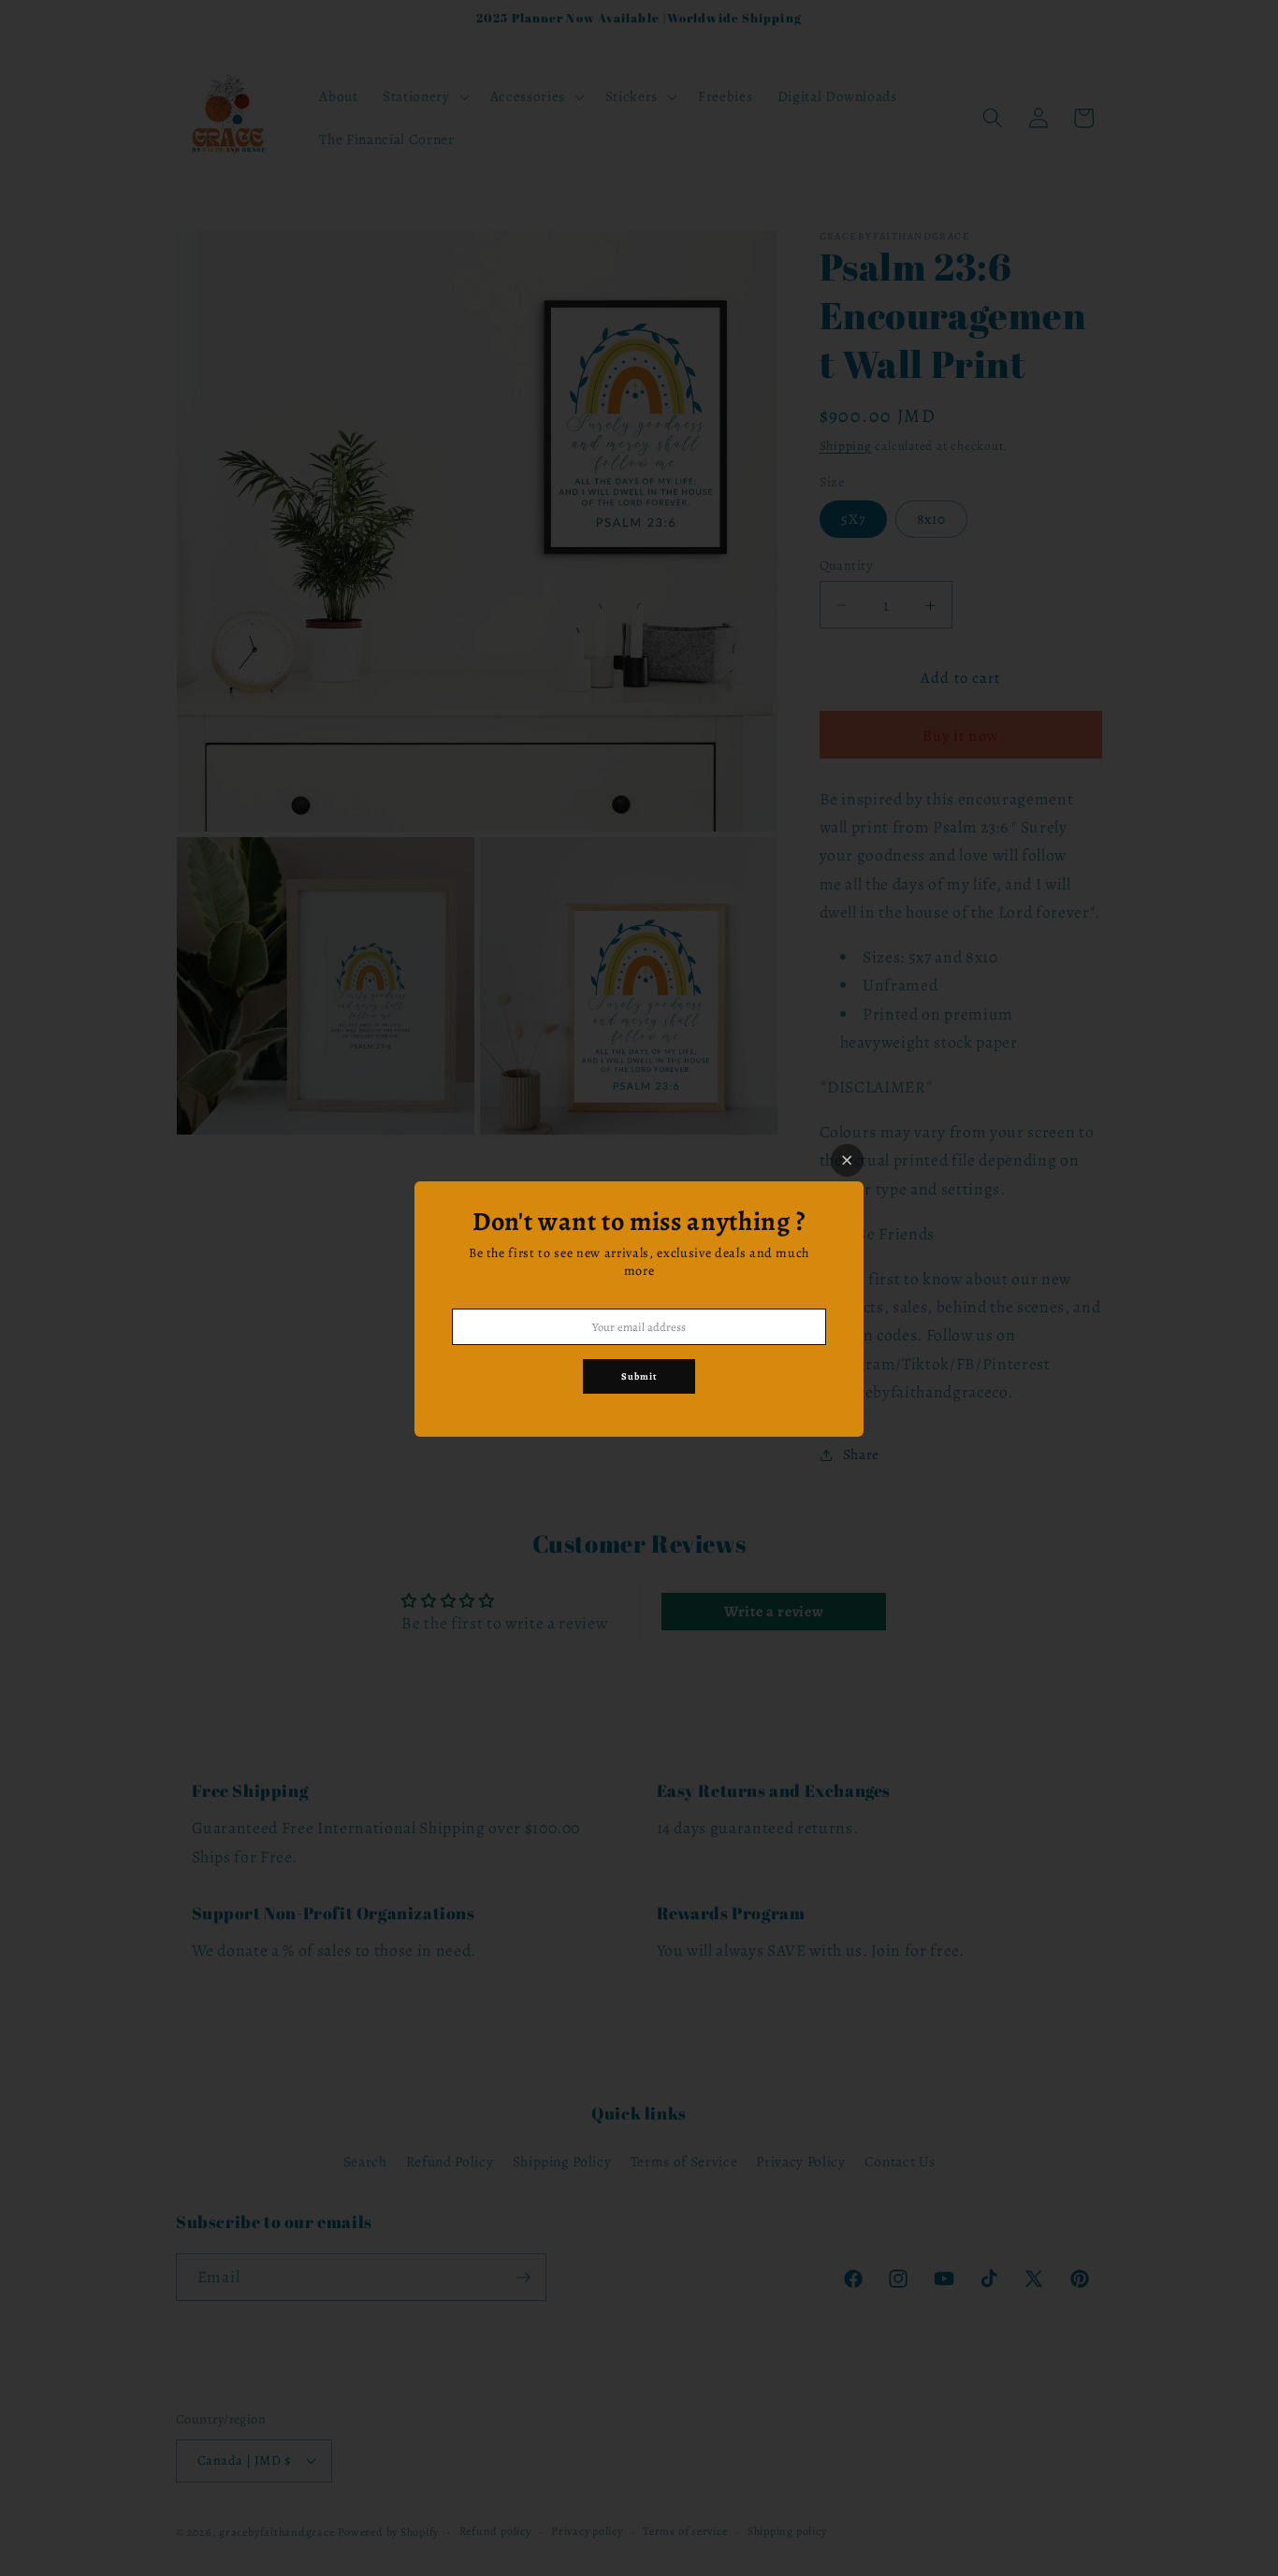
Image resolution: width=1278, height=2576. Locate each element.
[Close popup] (847, 1160)
